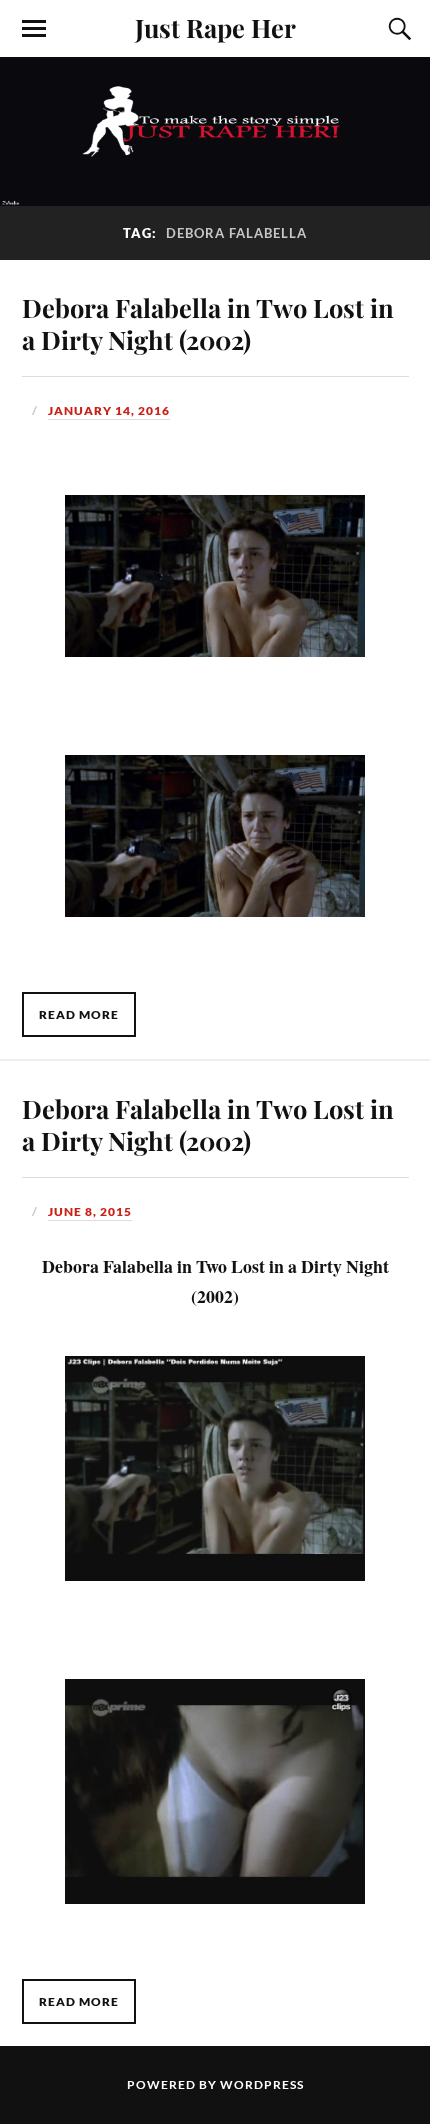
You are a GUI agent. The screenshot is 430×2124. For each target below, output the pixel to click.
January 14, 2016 (109, 410)
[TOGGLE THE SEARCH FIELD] (397, 29)
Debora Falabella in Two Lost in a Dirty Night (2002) (208, 323)
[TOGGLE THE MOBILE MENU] (34, 29)
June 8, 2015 (90, 1211)
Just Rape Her (215, 27)
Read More (79, 1014)
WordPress (262, 2084)
